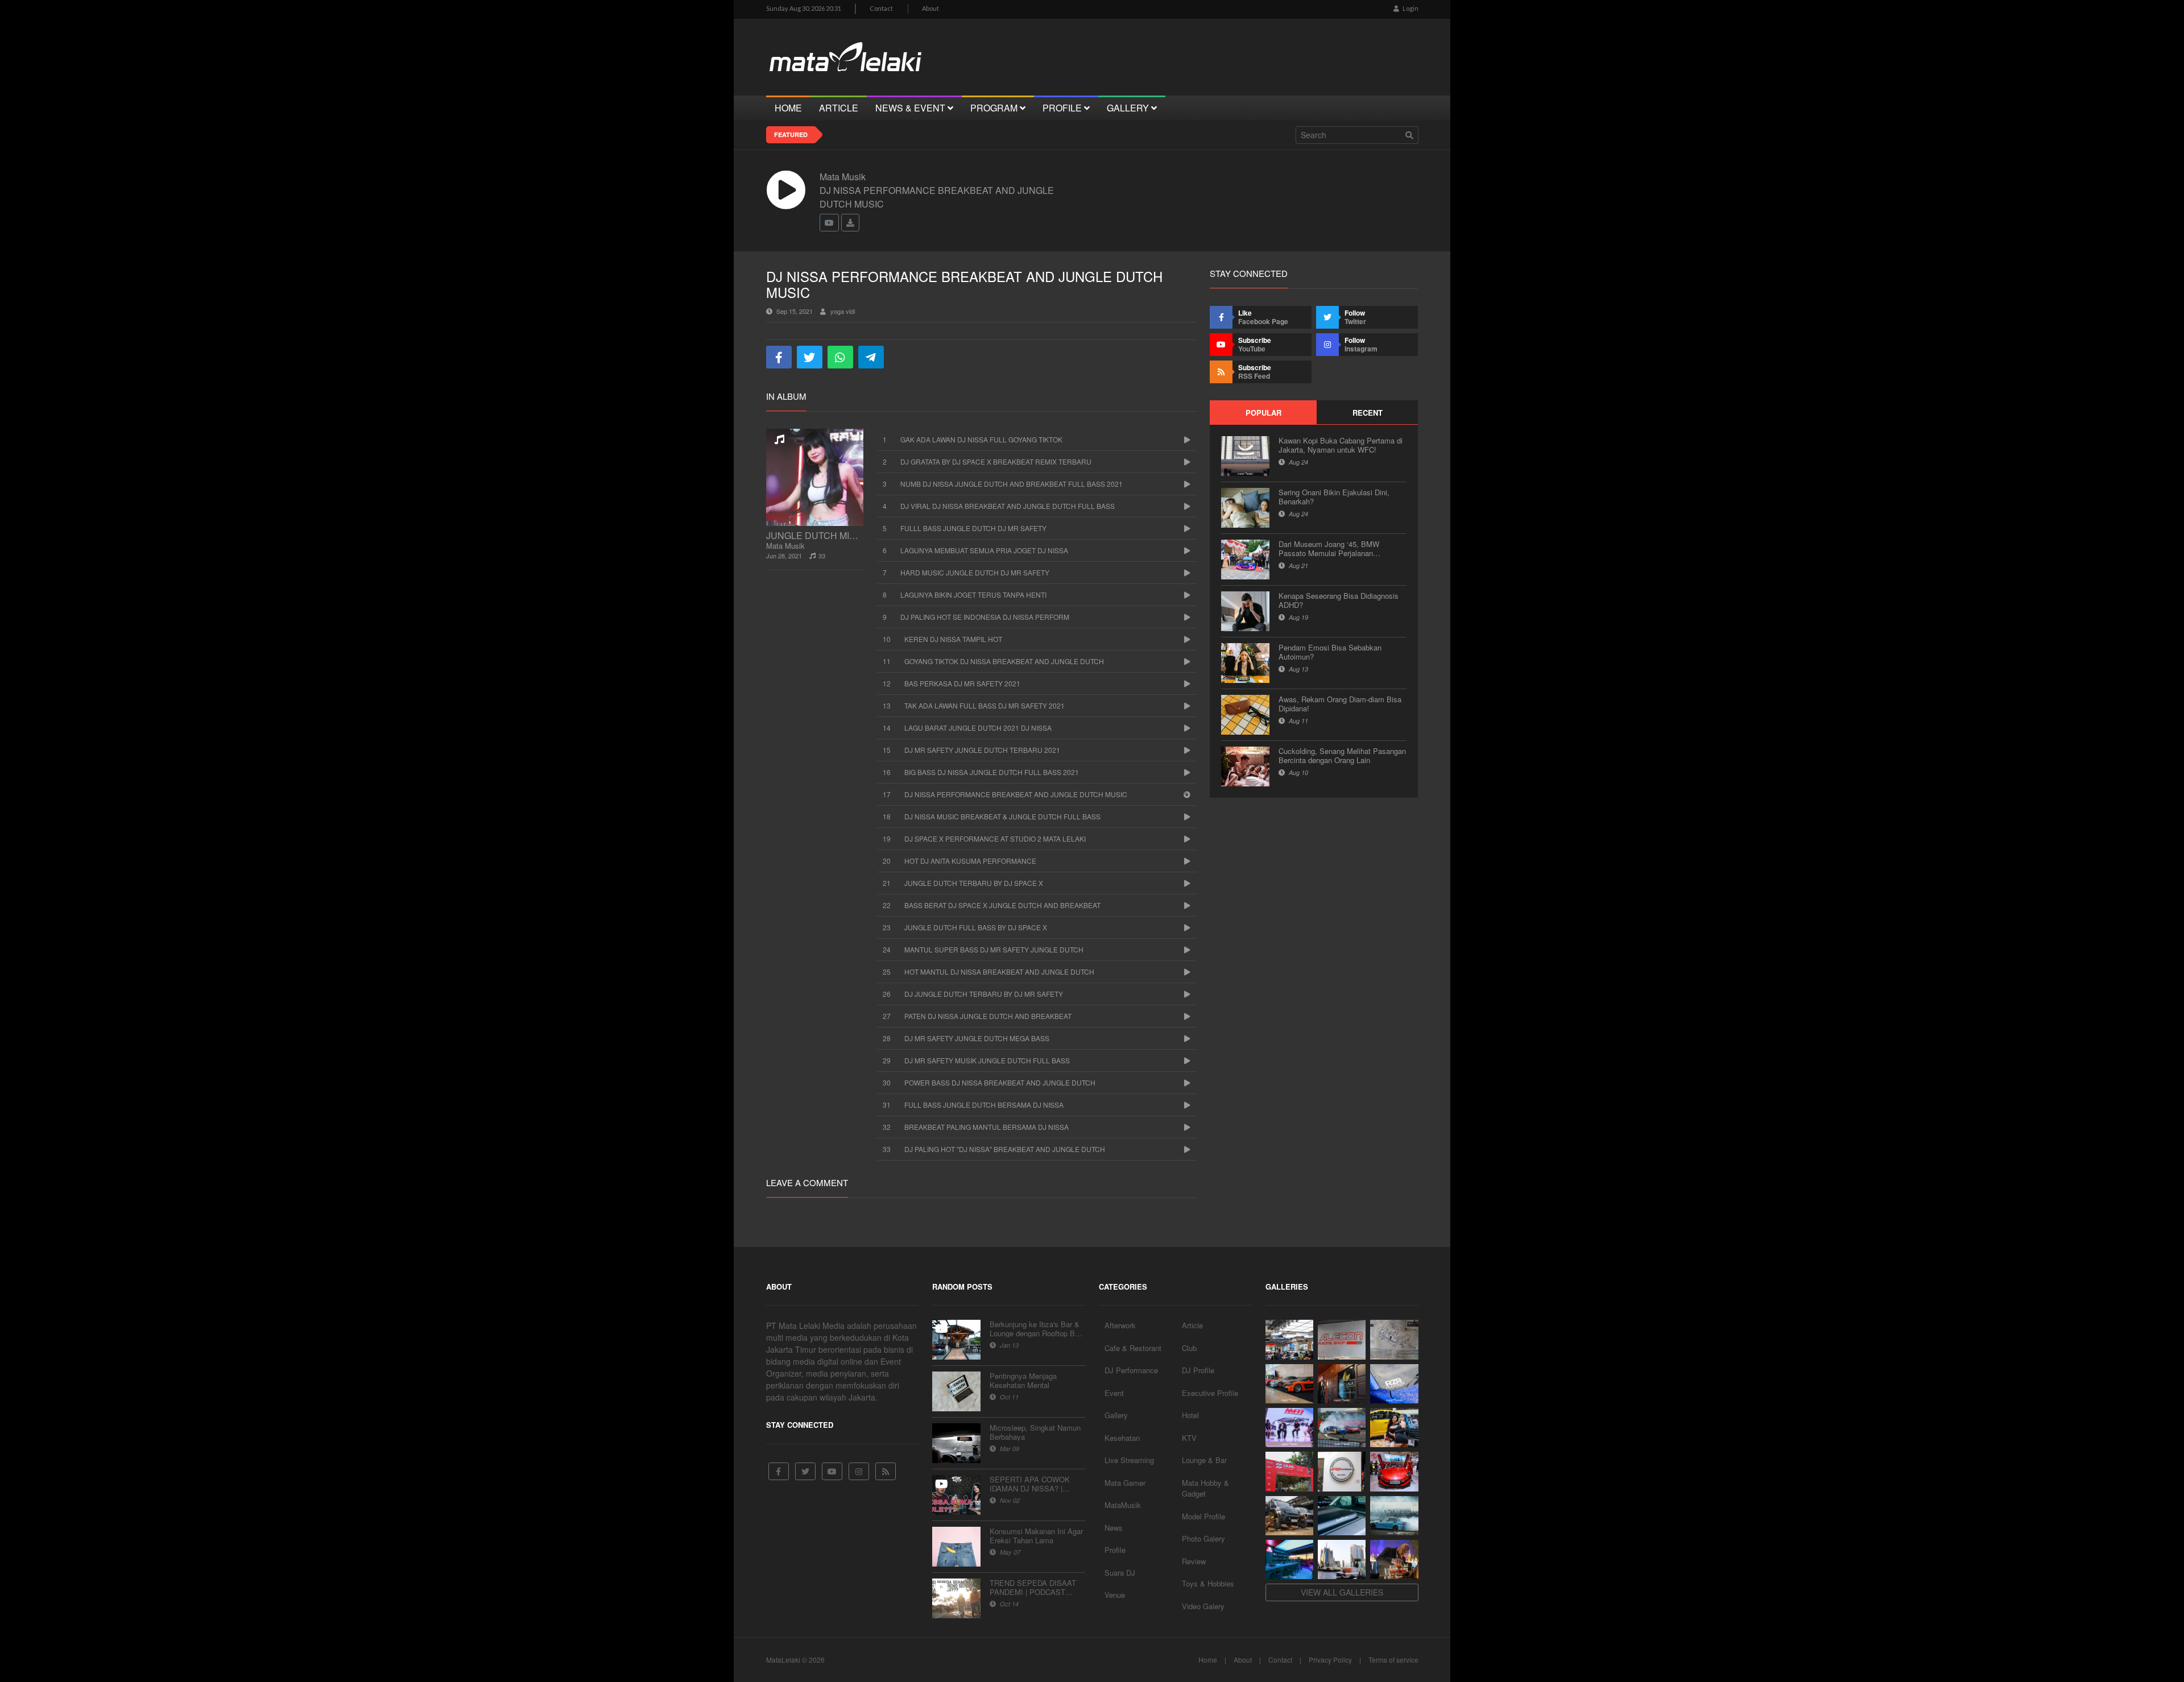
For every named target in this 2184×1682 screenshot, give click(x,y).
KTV (1189, 1438)
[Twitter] (805, 1471)
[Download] (850, 223)
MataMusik (1123, 1505)
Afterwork (1120, 1325)
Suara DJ (1120, 1573)
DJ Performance (1131, 1370)
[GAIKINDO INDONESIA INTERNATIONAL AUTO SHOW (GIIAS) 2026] (1289, 1339)
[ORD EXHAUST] (1342, 1471)
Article (1192, 1325)
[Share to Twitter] (810, 357)
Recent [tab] (1368, 413)
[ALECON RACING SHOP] (1342, 1339)
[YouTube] (832, 1471)
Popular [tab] (1263, 413)
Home (1208, 1660)
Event (1114, 1393)
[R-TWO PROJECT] (1289, 1516)
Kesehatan (1122, 1438)
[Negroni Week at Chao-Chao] (1394, 1559)
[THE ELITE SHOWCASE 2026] (1289, 1384)
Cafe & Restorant (1133, 1348)
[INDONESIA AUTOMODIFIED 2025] (1289, 1471)
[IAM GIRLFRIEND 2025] (1394, 1428)
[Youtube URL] (829, 223)
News (1114, 1528)
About (930, 8)
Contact (881, 8)
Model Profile (1203, 1516)
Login (1410, 8)
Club (1189, 1348)
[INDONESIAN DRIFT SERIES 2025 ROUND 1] (1394, 1516)
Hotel (1190, 1415)
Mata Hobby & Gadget (1205, 1488)
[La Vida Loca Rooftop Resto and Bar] (1289, 1559)
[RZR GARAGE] (1394, 1384)
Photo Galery (1203, 1538)
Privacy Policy (1330, 1660)
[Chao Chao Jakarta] (1342, 1559)
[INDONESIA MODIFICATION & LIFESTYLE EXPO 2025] (1289, 1428)
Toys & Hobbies (1208, 1583)
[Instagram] (859, 1471)
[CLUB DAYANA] (1342, 1384)
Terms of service (1393, 1660)
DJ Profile (1198, 1370)
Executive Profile (1210, 1393)
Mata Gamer (1125, 1483)
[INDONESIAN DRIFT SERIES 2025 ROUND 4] (1342, 1428)
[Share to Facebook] (779, 357)
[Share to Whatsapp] (840, 357)
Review (1194, 1561)
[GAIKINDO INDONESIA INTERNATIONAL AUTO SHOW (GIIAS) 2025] (1394, 1471)
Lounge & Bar (1204, 1460)
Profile (1115, 1550)
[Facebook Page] (779, 1471)
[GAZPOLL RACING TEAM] (1342, 1516)
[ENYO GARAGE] (1394, 1339)
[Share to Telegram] (871, 357)
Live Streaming (1129, 1460)
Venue (1115, 1595)
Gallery (1116, 1415)
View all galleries (1342, 1592)
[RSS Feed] (886, 1471)
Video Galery (1203, 1606)
